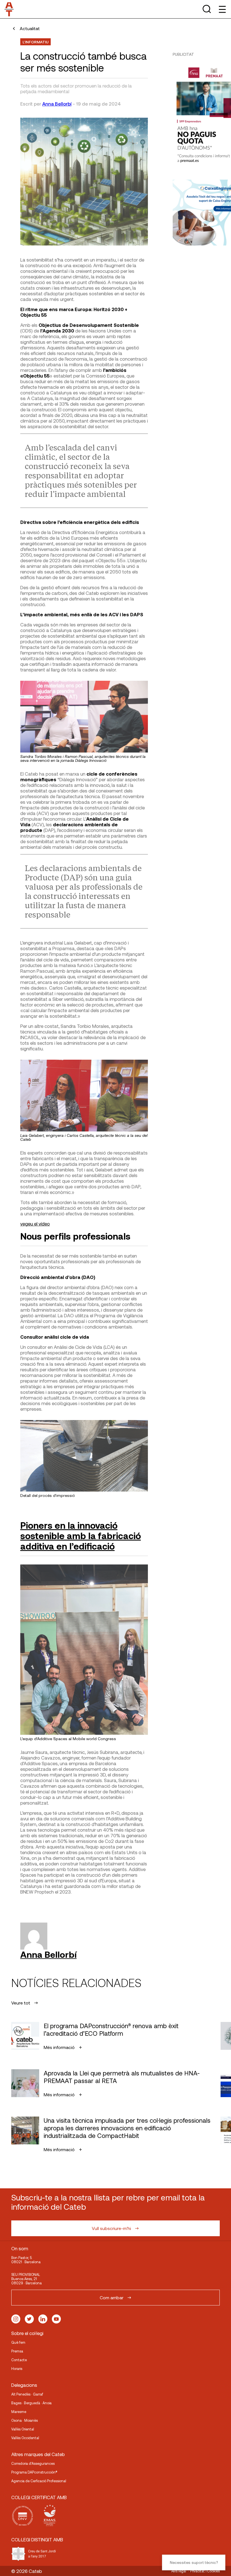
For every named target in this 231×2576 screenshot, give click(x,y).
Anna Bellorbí (57, 104)
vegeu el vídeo (35, 1224)
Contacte (19, 2360)
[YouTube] (56, 2319)
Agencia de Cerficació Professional (39, 2481)
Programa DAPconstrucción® (34, 2472)
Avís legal (179, 2571)
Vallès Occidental (25, 2438)
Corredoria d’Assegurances (33, 2463)
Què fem (18, 2342)
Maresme (19, 2412)
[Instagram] (16, 2319)
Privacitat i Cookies (205, 2571)
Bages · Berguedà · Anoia (31, 2403)
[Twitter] (29, 2319)
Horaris (17, 2369)
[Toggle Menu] (222, 9)
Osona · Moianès (25, 2420)
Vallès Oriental (23, 2429)
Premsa (17, 2351)
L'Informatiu (35, 42)
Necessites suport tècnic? (194, 2562)
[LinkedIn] (43, 2319)
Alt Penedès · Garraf (27, 2394)
